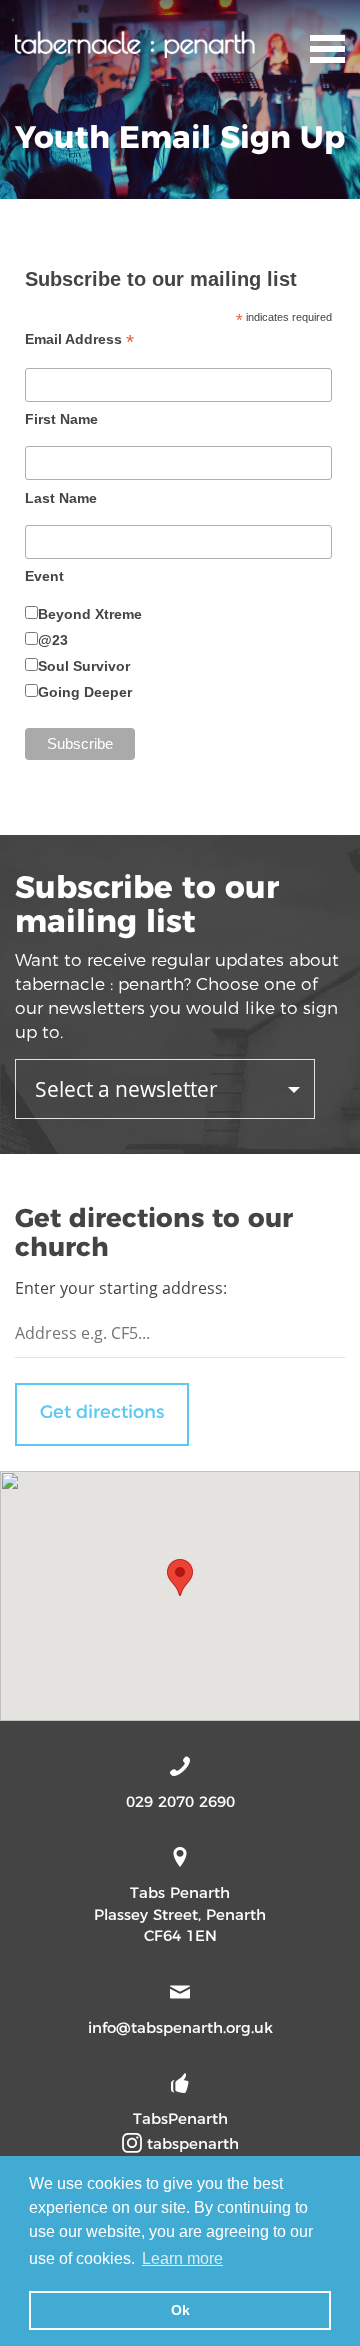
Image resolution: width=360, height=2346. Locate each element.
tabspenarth (190, 2143)
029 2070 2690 (180, 1801)
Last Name (61, 498)
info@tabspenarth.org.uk (180, 2027)
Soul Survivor (84, 666)
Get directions (102, 1412)
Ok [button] (180, 2310)
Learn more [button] (182, 2258)
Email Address (79, 339)
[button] (180, 1577)
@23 (53, 640)
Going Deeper (85, 692)
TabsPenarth (180, 2118)
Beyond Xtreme (90, 614)
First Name (61, 419)
